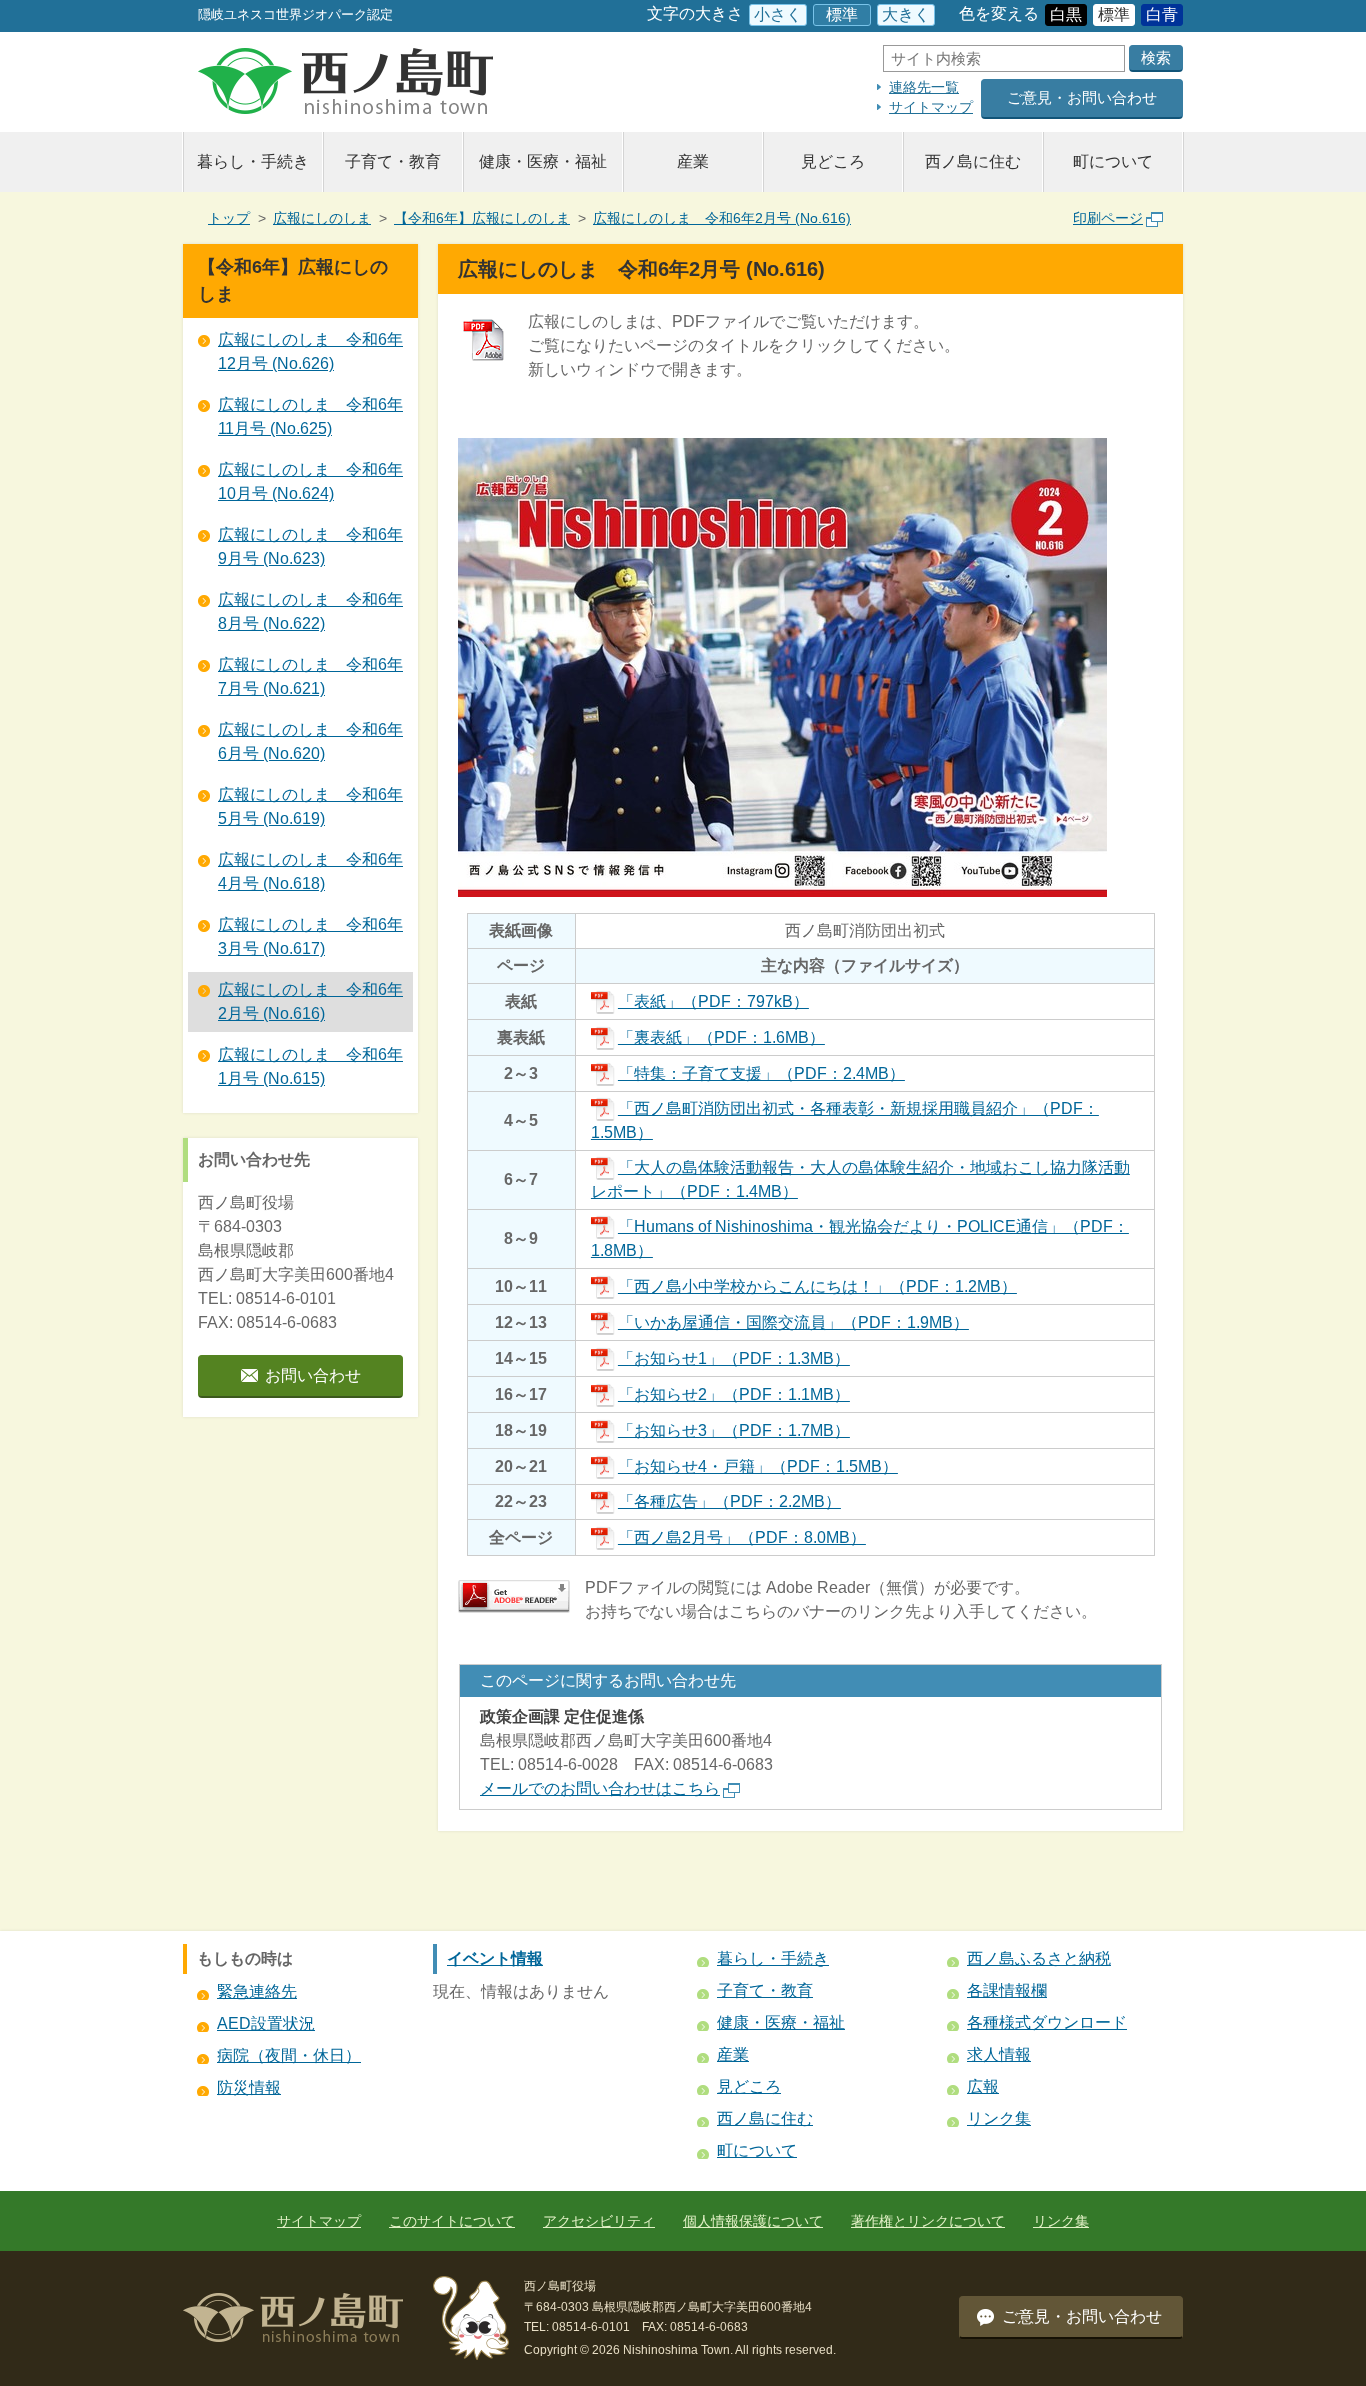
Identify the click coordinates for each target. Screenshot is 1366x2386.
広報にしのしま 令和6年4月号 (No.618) (310, 871)
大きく (906, 14)
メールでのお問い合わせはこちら (600, 1788)
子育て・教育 (393, 161)
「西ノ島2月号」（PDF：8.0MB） (742, 1537)
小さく (778, 14)
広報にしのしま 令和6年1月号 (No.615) (310, 1066)
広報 (983, 2086)
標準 (842, 14)
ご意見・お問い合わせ (1082, 97)
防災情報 (249, 2087)
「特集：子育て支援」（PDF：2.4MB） (761, 1073)
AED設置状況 (266, 2023)
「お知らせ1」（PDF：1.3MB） (734, 1358)
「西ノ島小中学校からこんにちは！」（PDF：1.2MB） (817, 1286)
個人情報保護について (753, 2221)
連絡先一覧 (924, 87)
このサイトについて (452, 2221)
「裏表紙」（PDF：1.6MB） (721, 1037)
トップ (229, 218)
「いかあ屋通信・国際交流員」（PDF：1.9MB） (793, 1322)
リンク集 (999, 2118)
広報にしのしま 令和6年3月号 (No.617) (310, 936)
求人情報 (999, 2054)
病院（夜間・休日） (289, 2055)
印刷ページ (1108, 218)
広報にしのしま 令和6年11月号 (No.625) (310, 416)
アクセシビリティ (599, 2221)
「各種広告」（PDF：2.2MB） (729, 1501)
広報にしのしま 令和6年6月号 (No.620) (310, 741)
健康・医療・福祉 (543, 161)
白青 (1162, 14)
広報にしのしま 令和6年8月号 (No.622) (310, 611)
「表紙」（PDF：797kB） (713, 1001)
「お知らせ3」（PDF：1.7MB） (734, 1430)
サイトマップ (931, 107)
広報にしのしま (322, 218)
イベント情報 (495, 1958)
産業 (693, 161)
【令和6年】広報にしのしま (482, 218)
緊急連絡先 (257, 1991)
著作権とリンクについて (928, 2221)
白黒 (1066, 14)
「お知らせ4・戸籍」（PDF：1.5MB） (758, 1466)
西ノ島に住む (973, 161)
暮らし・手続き (253, 161)
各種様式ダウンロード (1047, 2022)
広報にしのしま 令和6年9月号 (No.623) (310, 546)
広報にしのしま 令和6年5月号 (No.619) (310, 806)
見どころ (833, 161)
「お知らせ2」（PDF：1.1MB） (734, 1394)
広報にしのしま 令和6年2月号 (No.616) (722, 218)
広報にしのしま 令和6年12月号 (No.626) (310, 351)
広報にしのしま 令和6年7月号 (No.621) (310, 676)
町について (1113, 161)
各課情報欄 (1007, 1990)
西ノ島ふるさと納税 (1039, 1958)
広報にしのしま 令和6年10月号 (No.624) (310, 481)
